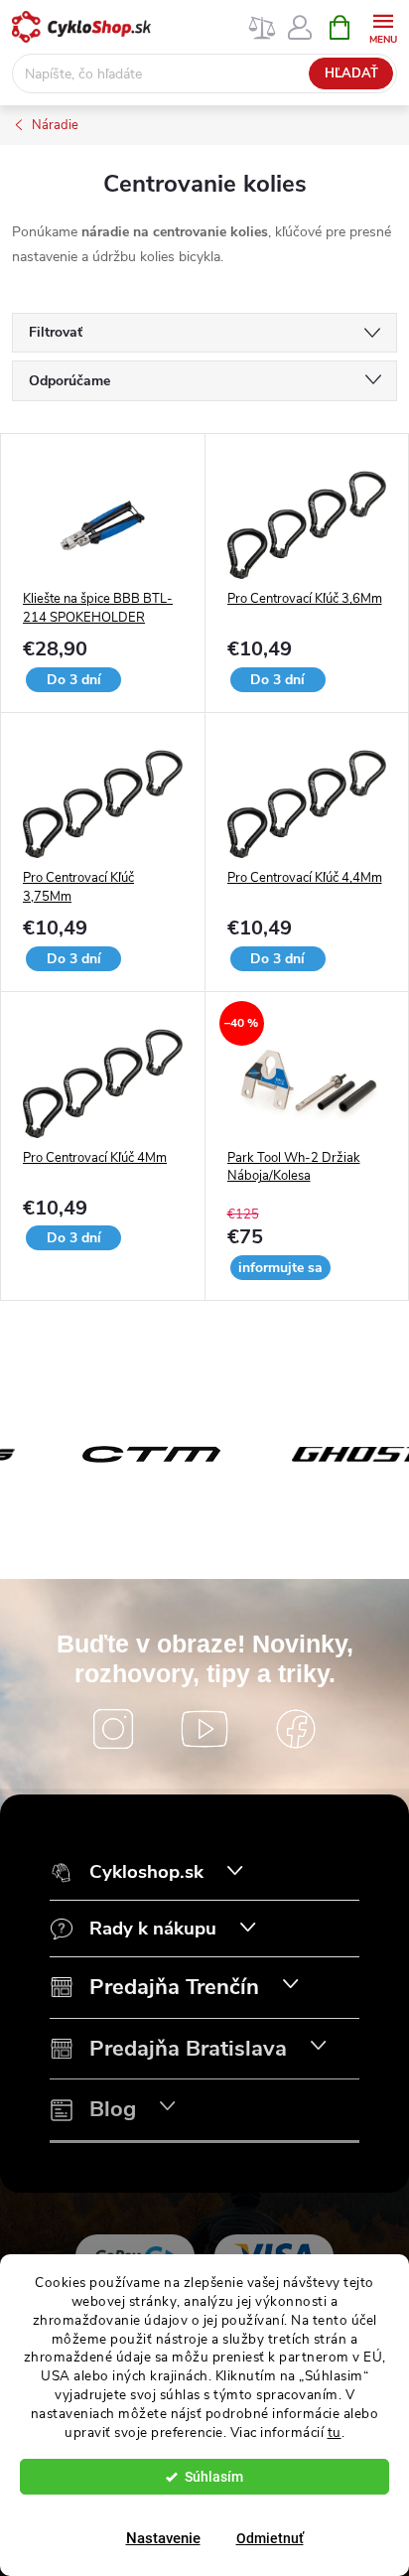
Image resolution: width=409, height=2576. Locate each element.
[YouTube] (204, 1729)
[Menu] (383, 26)
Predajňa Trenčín (174, 1988)
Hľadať (351, 73)
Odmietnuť (270, 2538)
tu (335, 2433)
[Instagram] (113, 1729)
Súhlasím (214, 2477)
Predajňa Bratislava (188, 2049)
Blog (113, 2110)
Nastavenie (163, 2538)
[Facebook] (296, 1729)
